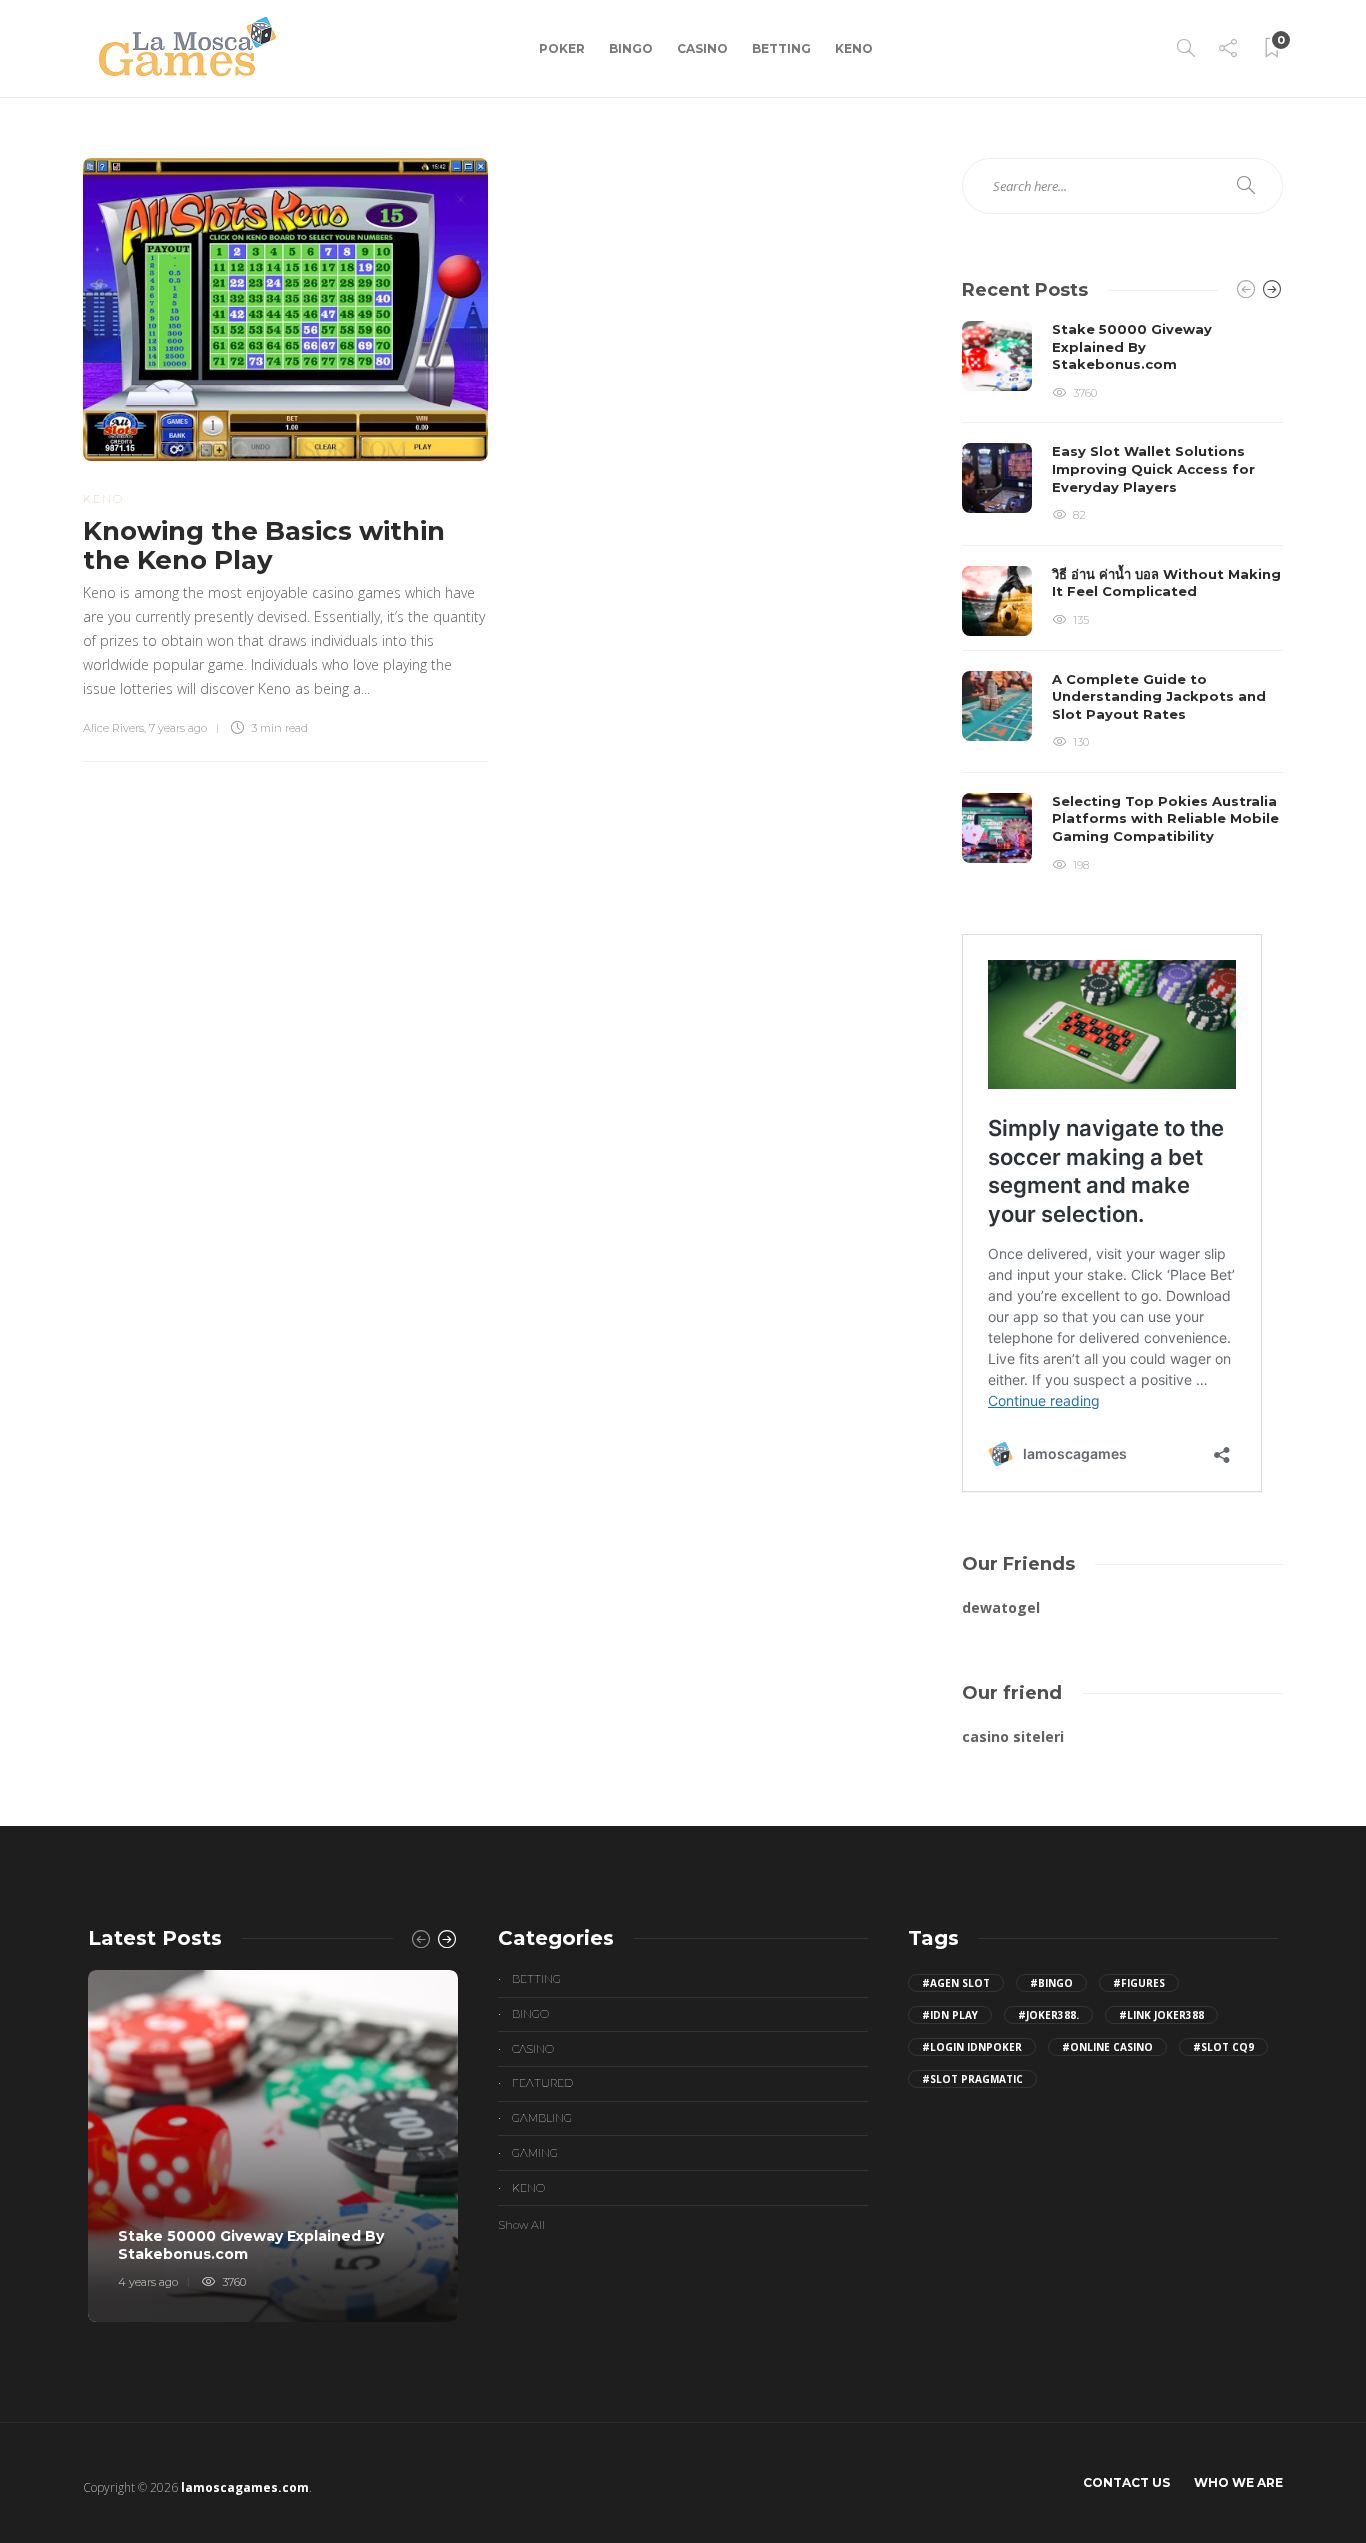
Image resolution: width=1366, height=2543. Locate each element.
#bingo (1051, 1983)
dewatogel (1001, 1607)
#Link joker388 (1161, 2015)
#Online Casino (1107, 2047)
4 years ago (148, 2282)
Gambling (542, 2118)
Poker (562, 48)
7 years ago (178, 728)
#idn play (950, 2015)
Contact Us (1126, 2482)
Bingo (631, 48)
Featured (542, 2083)
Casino (702, 48)
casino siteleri (1013, 1736)
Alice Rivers (113, 728)
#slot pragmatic (972, 2079)
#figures (1139, 1983)
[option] (1122, 597)
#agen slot (956, 1983)
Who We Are (1238, 2482)
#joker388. (1048, 2015)
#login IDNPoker (972, 2047)
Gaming (535, 2153)
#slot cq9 (1223, 2047)
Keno (854, 48)
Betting (781, 48)
